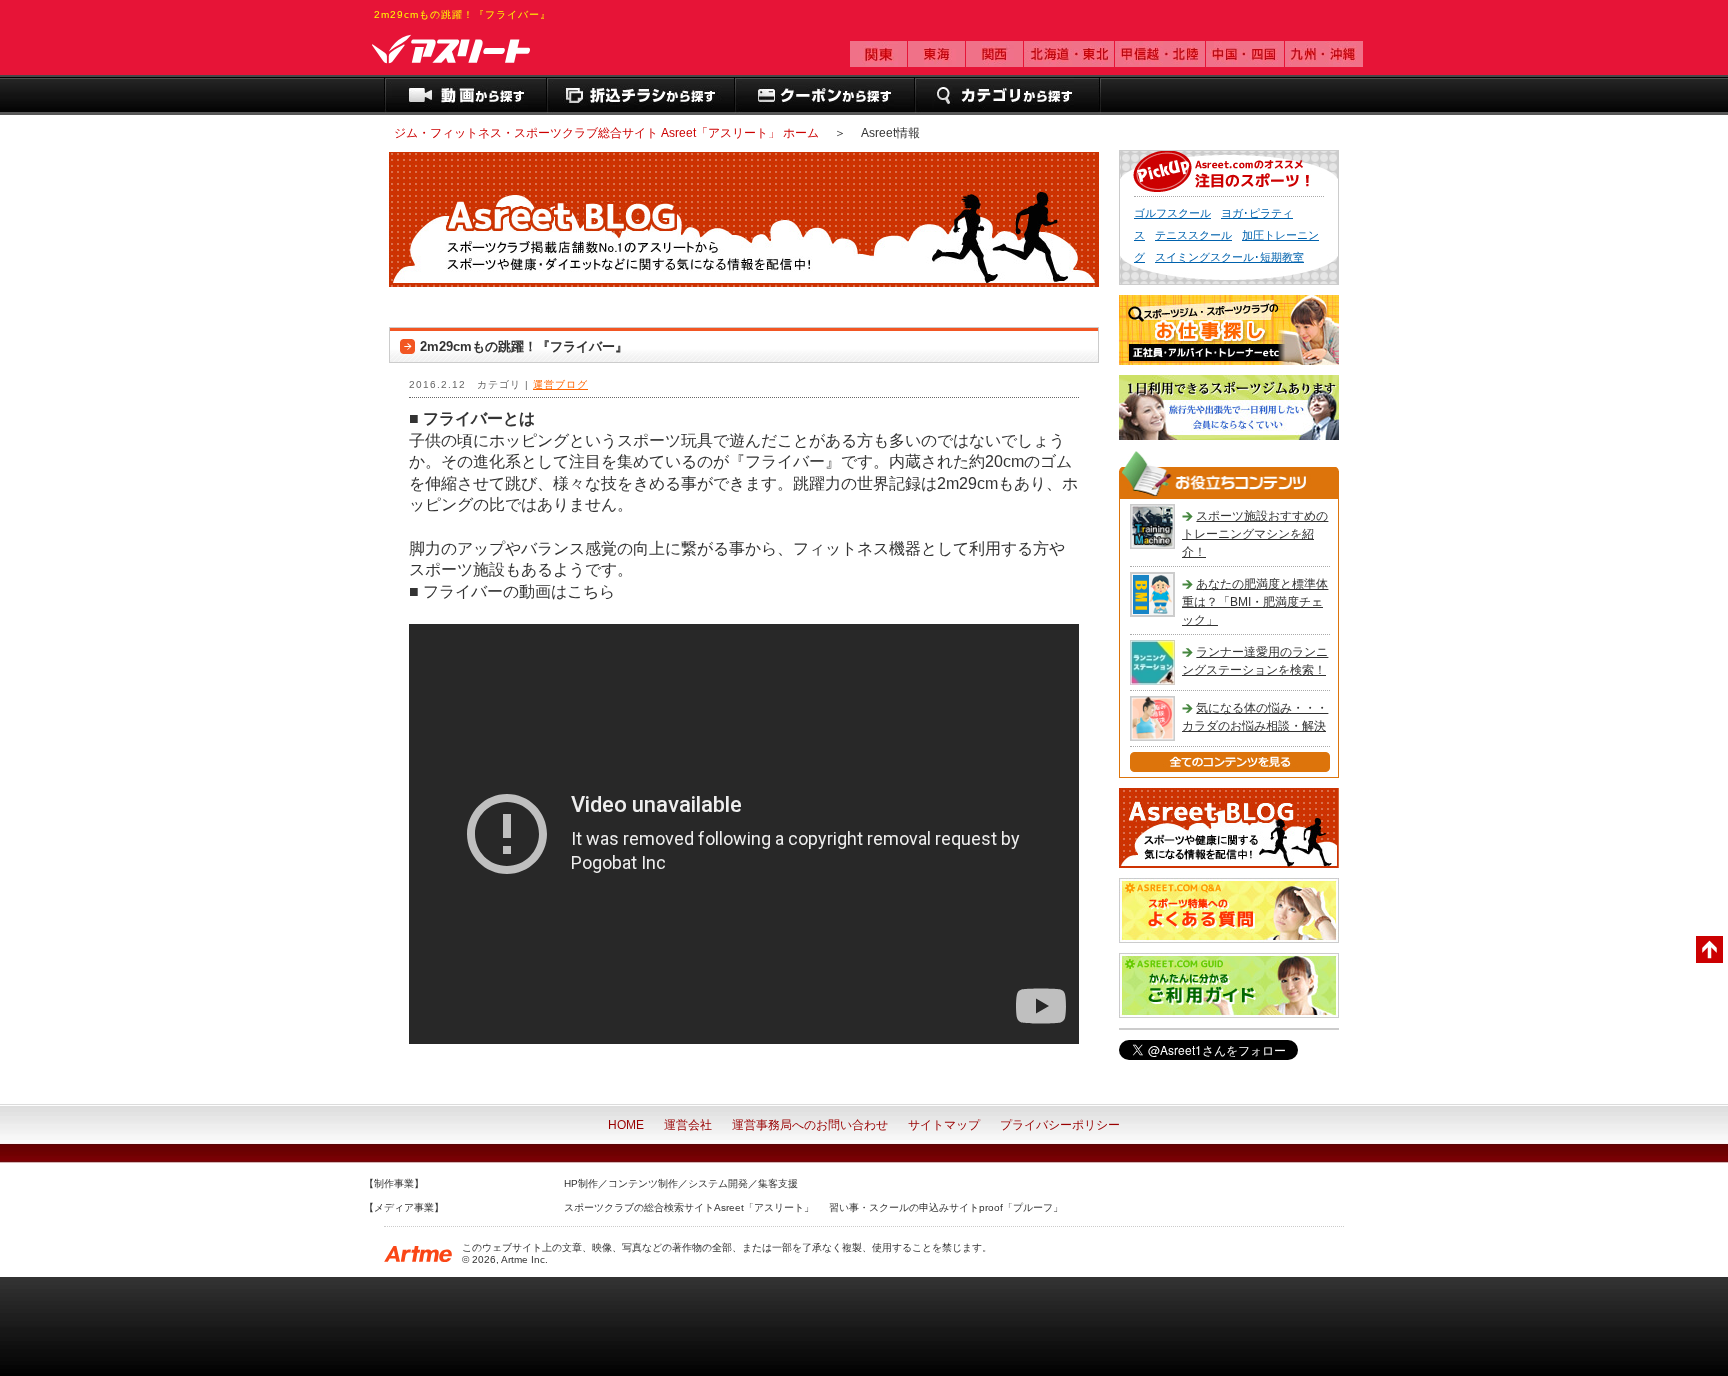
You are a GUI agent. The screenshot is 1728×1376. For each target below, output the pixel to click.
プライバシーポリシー (1060, 1125)
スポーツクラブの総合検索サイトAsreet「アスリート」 (689, 1207)
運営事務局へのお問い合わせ (810, 1125)
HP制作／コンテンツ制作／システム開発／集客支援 (681, 1183)
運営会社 (688, 1125)
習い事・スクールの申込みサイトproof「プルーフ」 (946, 1207)
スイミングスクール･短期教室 (1229, 257)
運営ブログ (560, 384)
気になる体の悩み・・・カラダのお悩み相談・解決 (1255, 717)
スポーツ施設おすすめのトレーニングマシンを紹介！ (1255, 534)
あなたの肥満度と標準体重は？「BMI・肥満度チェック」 (1255, 602)
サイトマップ (944, 1125)
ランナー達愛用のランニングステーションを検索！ (1255, 661)
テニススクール (1193, 235)
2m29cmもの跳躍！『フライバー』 (524, 346)
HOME (626, 1125)
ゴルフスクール (1172, 213)
